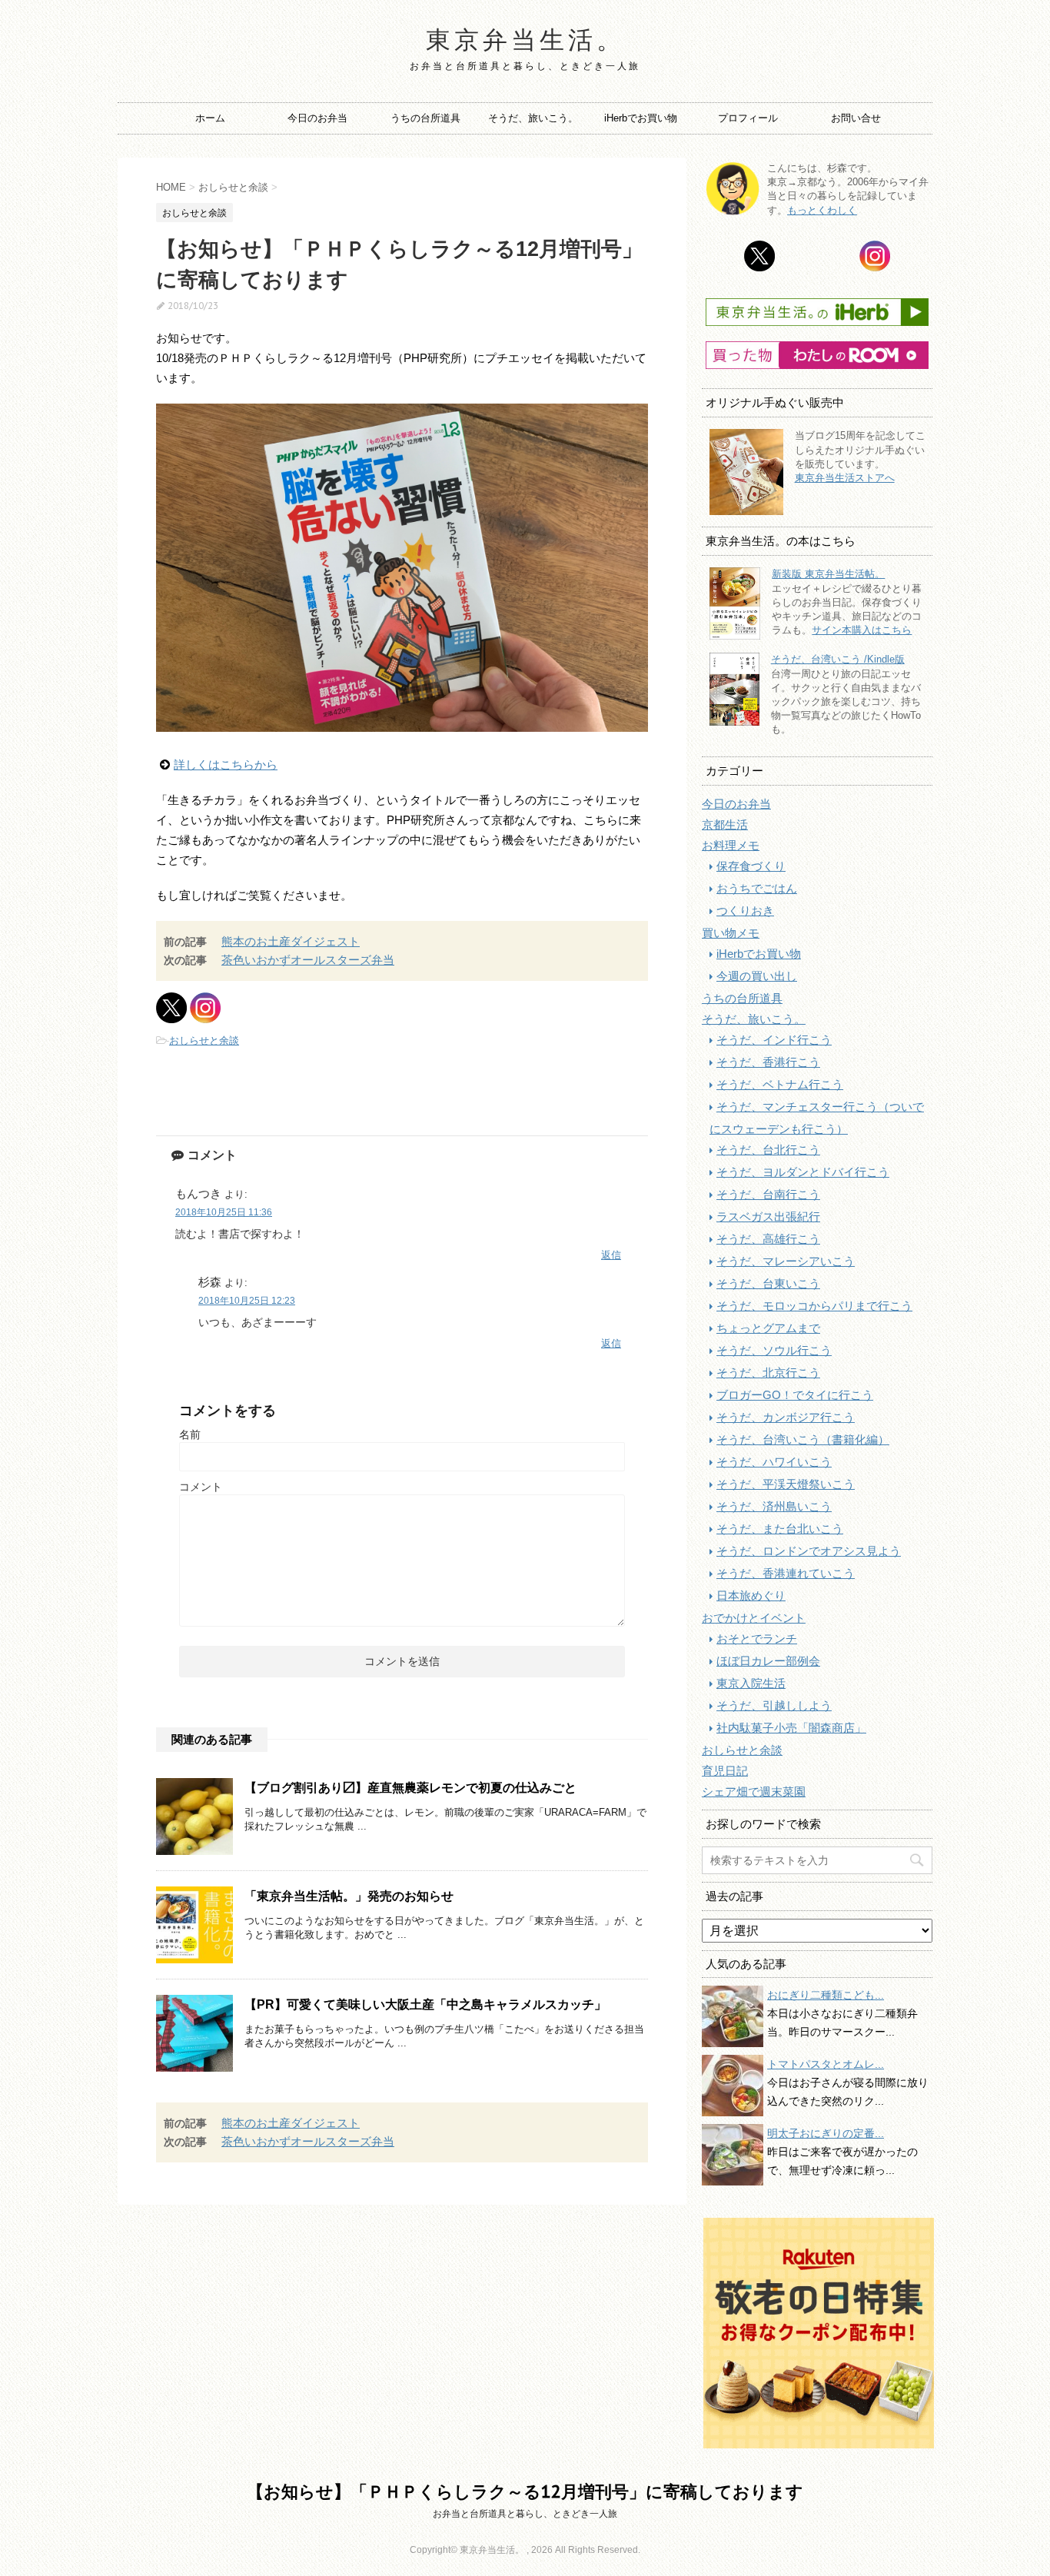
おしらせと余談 (204, 1040)
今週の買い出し (757, 976)
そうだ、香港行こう (768, 1062)
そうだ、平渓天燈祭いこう (786, 1484)
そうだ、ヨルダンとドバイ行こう (803, 1172)
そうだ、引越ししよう (774, 1705)
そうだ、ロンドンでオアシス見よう (809, 1551)
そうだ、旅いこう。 (533, 118)
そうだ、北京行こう (768, 1373)
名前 (190, 1434)
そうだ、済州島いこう (774, 1506)
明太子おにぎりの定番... (826, 2133)
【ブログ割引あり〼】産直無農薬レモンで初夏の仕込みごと (410, 1788)
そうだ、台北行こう (768, 1150)
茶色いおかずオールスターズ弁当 (308, 960)
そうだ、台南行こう (768, 1194)
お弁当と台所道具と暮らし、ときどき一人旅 (525, 2514)
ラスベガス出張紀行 (768, 1217)
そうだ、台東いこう (768, 1283)
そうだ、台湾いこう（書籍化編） (803, 1439)
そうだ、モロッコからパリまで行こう (814, 1306)
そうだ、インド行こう (774, 1040)
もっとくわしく (822, 210)
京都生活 (725, 824)
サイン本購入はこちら (862, 630)
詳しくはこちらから (226, 764)
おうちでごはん (757, 888)
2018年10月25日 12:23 (247, 1301)
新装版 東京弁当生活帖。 (828, 574)
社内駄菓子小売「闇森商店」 (791, 1728)
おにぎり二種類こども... (826, 1995)
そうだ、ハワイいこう (774, 1462)
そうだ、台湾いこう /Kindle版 (838, 659)
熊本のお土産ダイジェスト (291, 941)
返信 (611, 1255)
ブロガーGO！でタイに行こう (795, 1395)
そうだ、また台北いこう (780, 1529)
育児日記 (725, 1771)
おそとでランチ (757, 1639)
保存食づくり (751, 866)
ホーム (210, 118)
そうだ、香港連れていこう (786, 1573)
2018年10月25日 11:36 (224, 1212)
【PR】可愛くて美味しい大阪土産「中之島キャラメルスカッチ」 (425, 2004)
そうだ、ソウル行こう (774, 1350)
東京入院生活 (751, 1683)
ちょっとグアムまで (768, 1328)
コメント (201, 1487)
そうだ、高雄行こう (768, 1239)
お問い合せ (856, 118)
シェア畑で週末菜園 (754, 1792)
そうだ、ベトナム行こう (780, 1084)
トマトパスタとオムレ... (826, 2064)
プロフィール (748, 118)
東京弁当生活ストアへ (845, 478)
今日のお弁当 (317, 118)
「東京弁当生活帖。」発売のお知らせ (349, 1896)
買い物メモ (731, 933)
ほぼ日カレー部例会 (768, 1661)
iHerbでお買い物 (641, 118)
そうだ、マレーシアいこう (786, 1261)
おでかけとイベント (754, 1618)
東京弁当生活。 (525, 39)
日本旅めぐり (751, 1595)
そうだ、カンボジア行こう (786, 1417)
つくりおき (745, 911)
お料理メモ (731, 845)
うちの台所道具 (425, 118)
